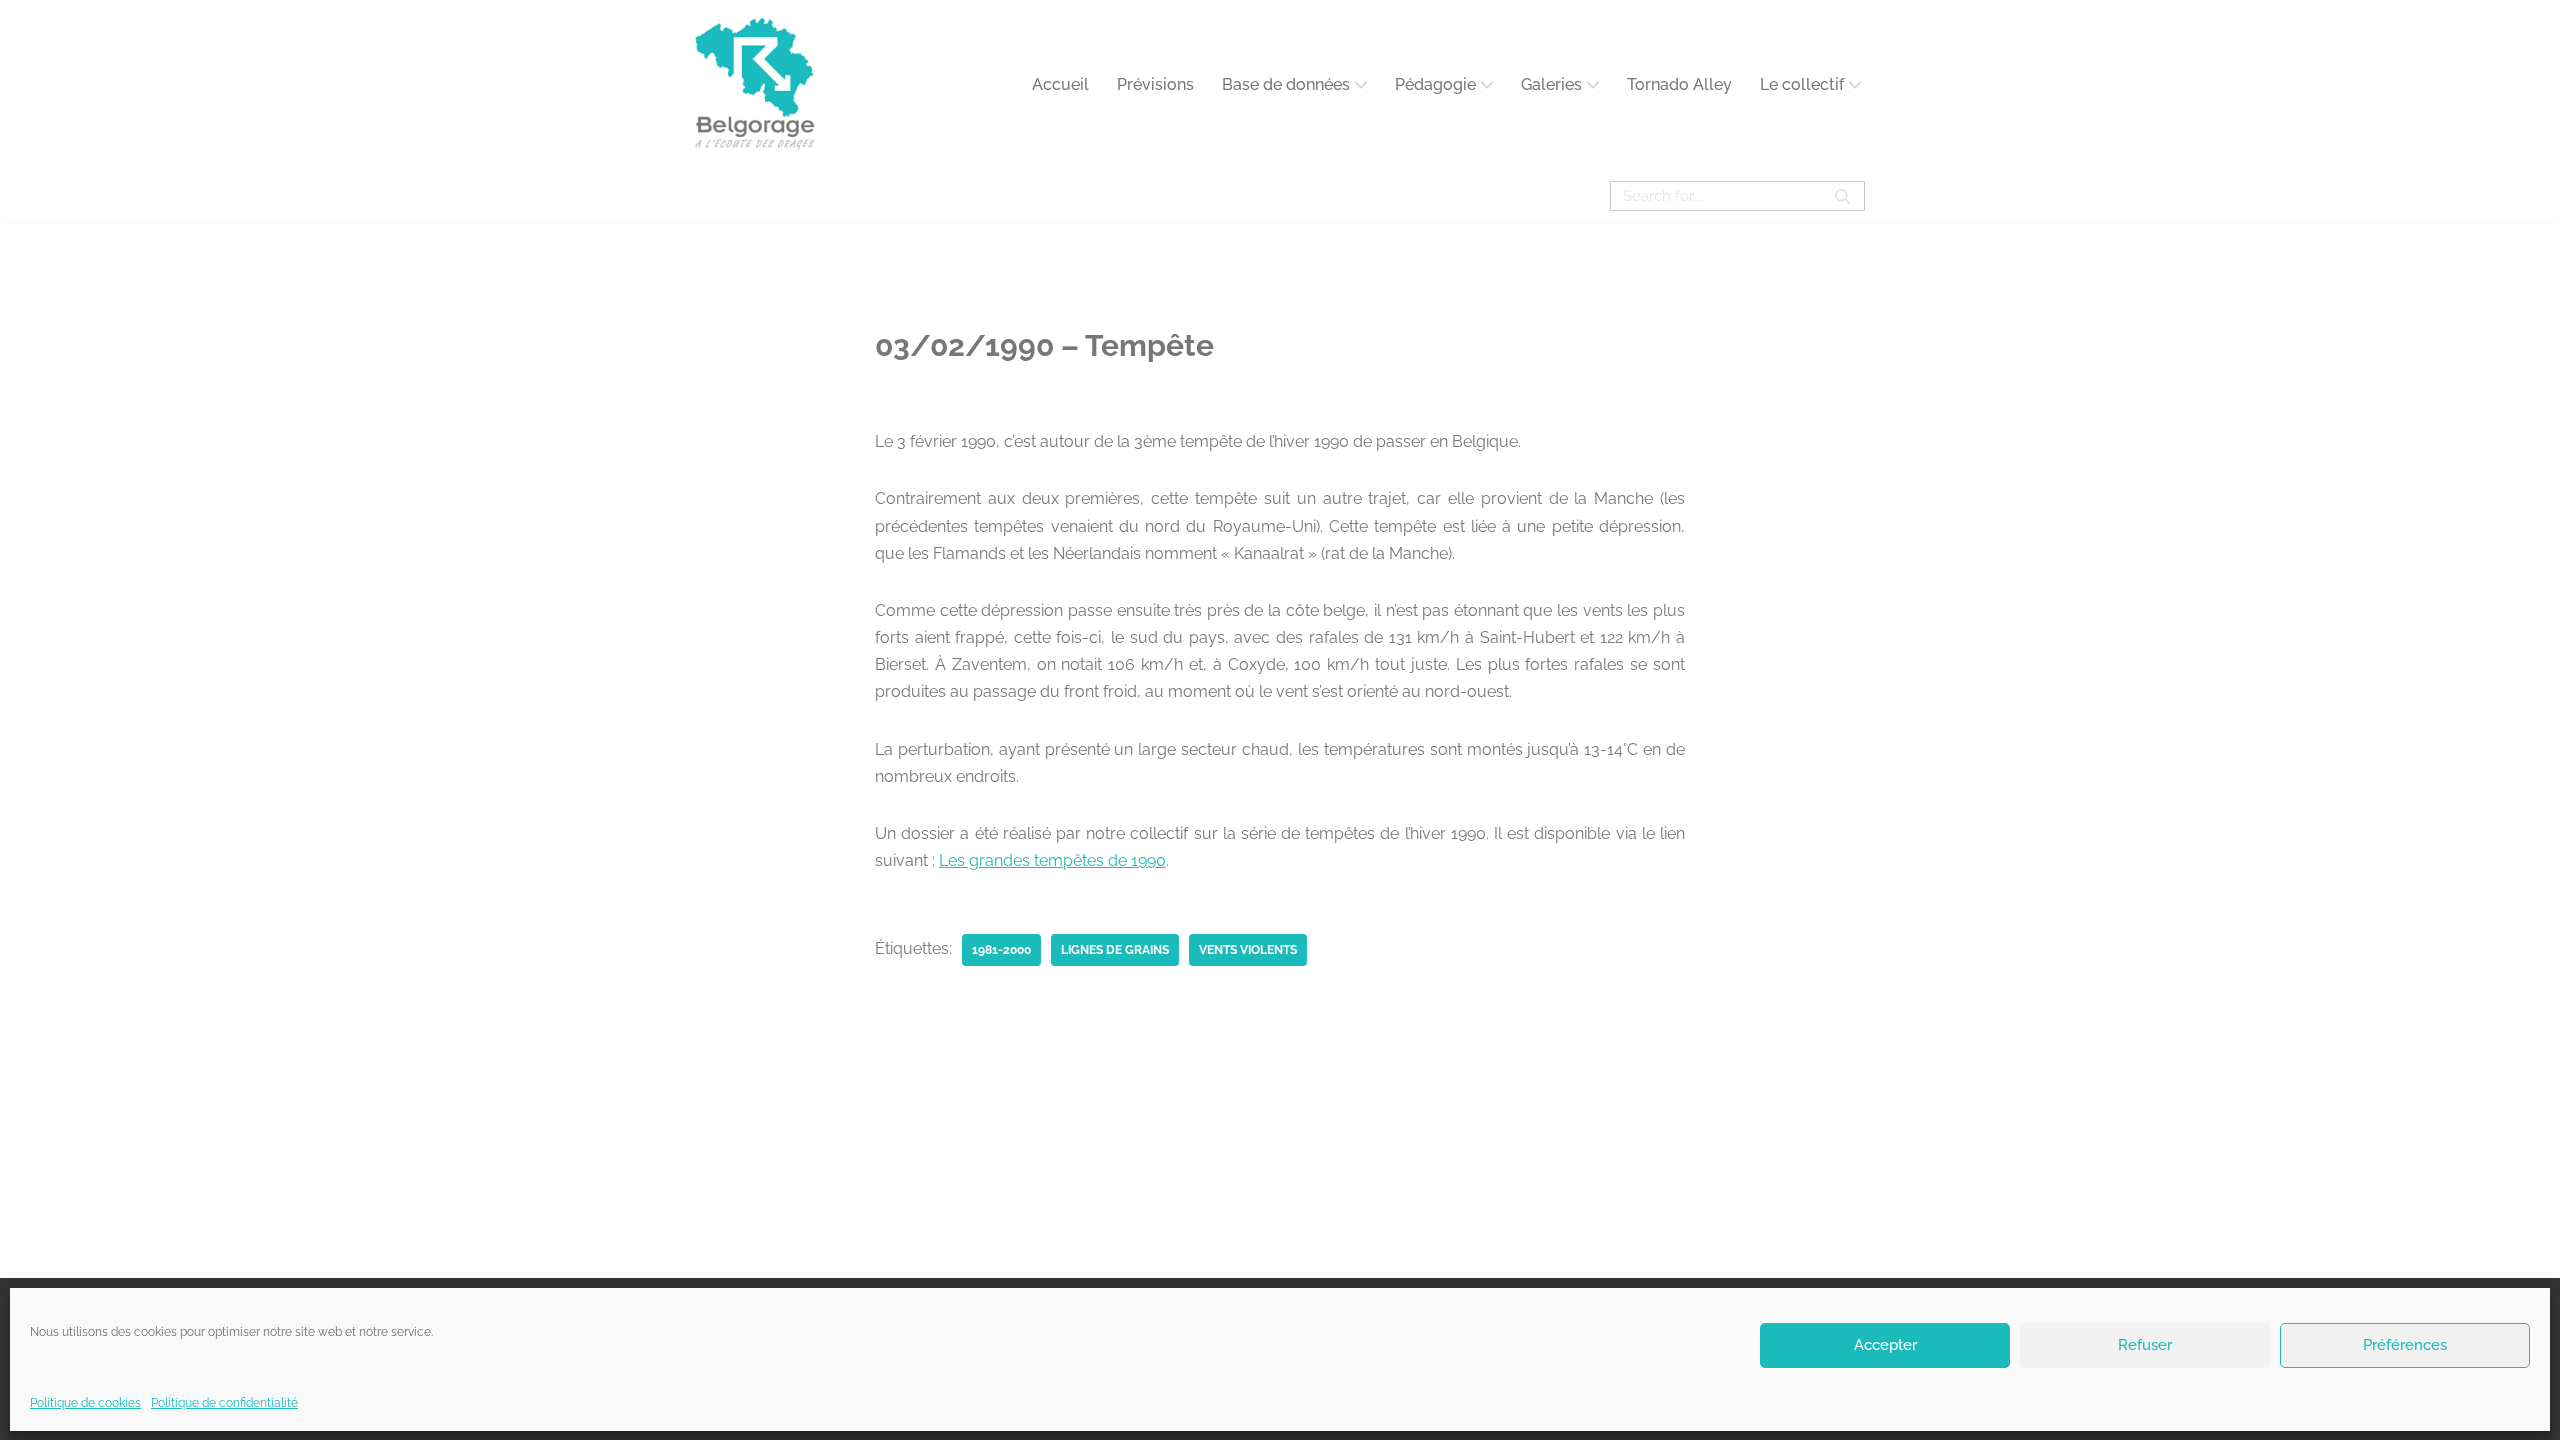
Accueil (1060, 84)
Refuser (2145, 1345)
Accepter (1885, 1345)
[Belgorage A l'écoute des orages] (755, 84)
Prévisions (1155, 84)
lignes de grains (1115, 950)
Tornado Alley (1679, 84)
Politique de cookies (85, 1403)
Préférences (2405, 1345)
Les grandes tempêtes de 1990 (1052, 860)
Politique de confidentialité (224, 1403)
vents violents (1248, 950)
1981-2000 (1001, 950)
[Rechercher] (1842, 196)
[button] (1361, 85)
